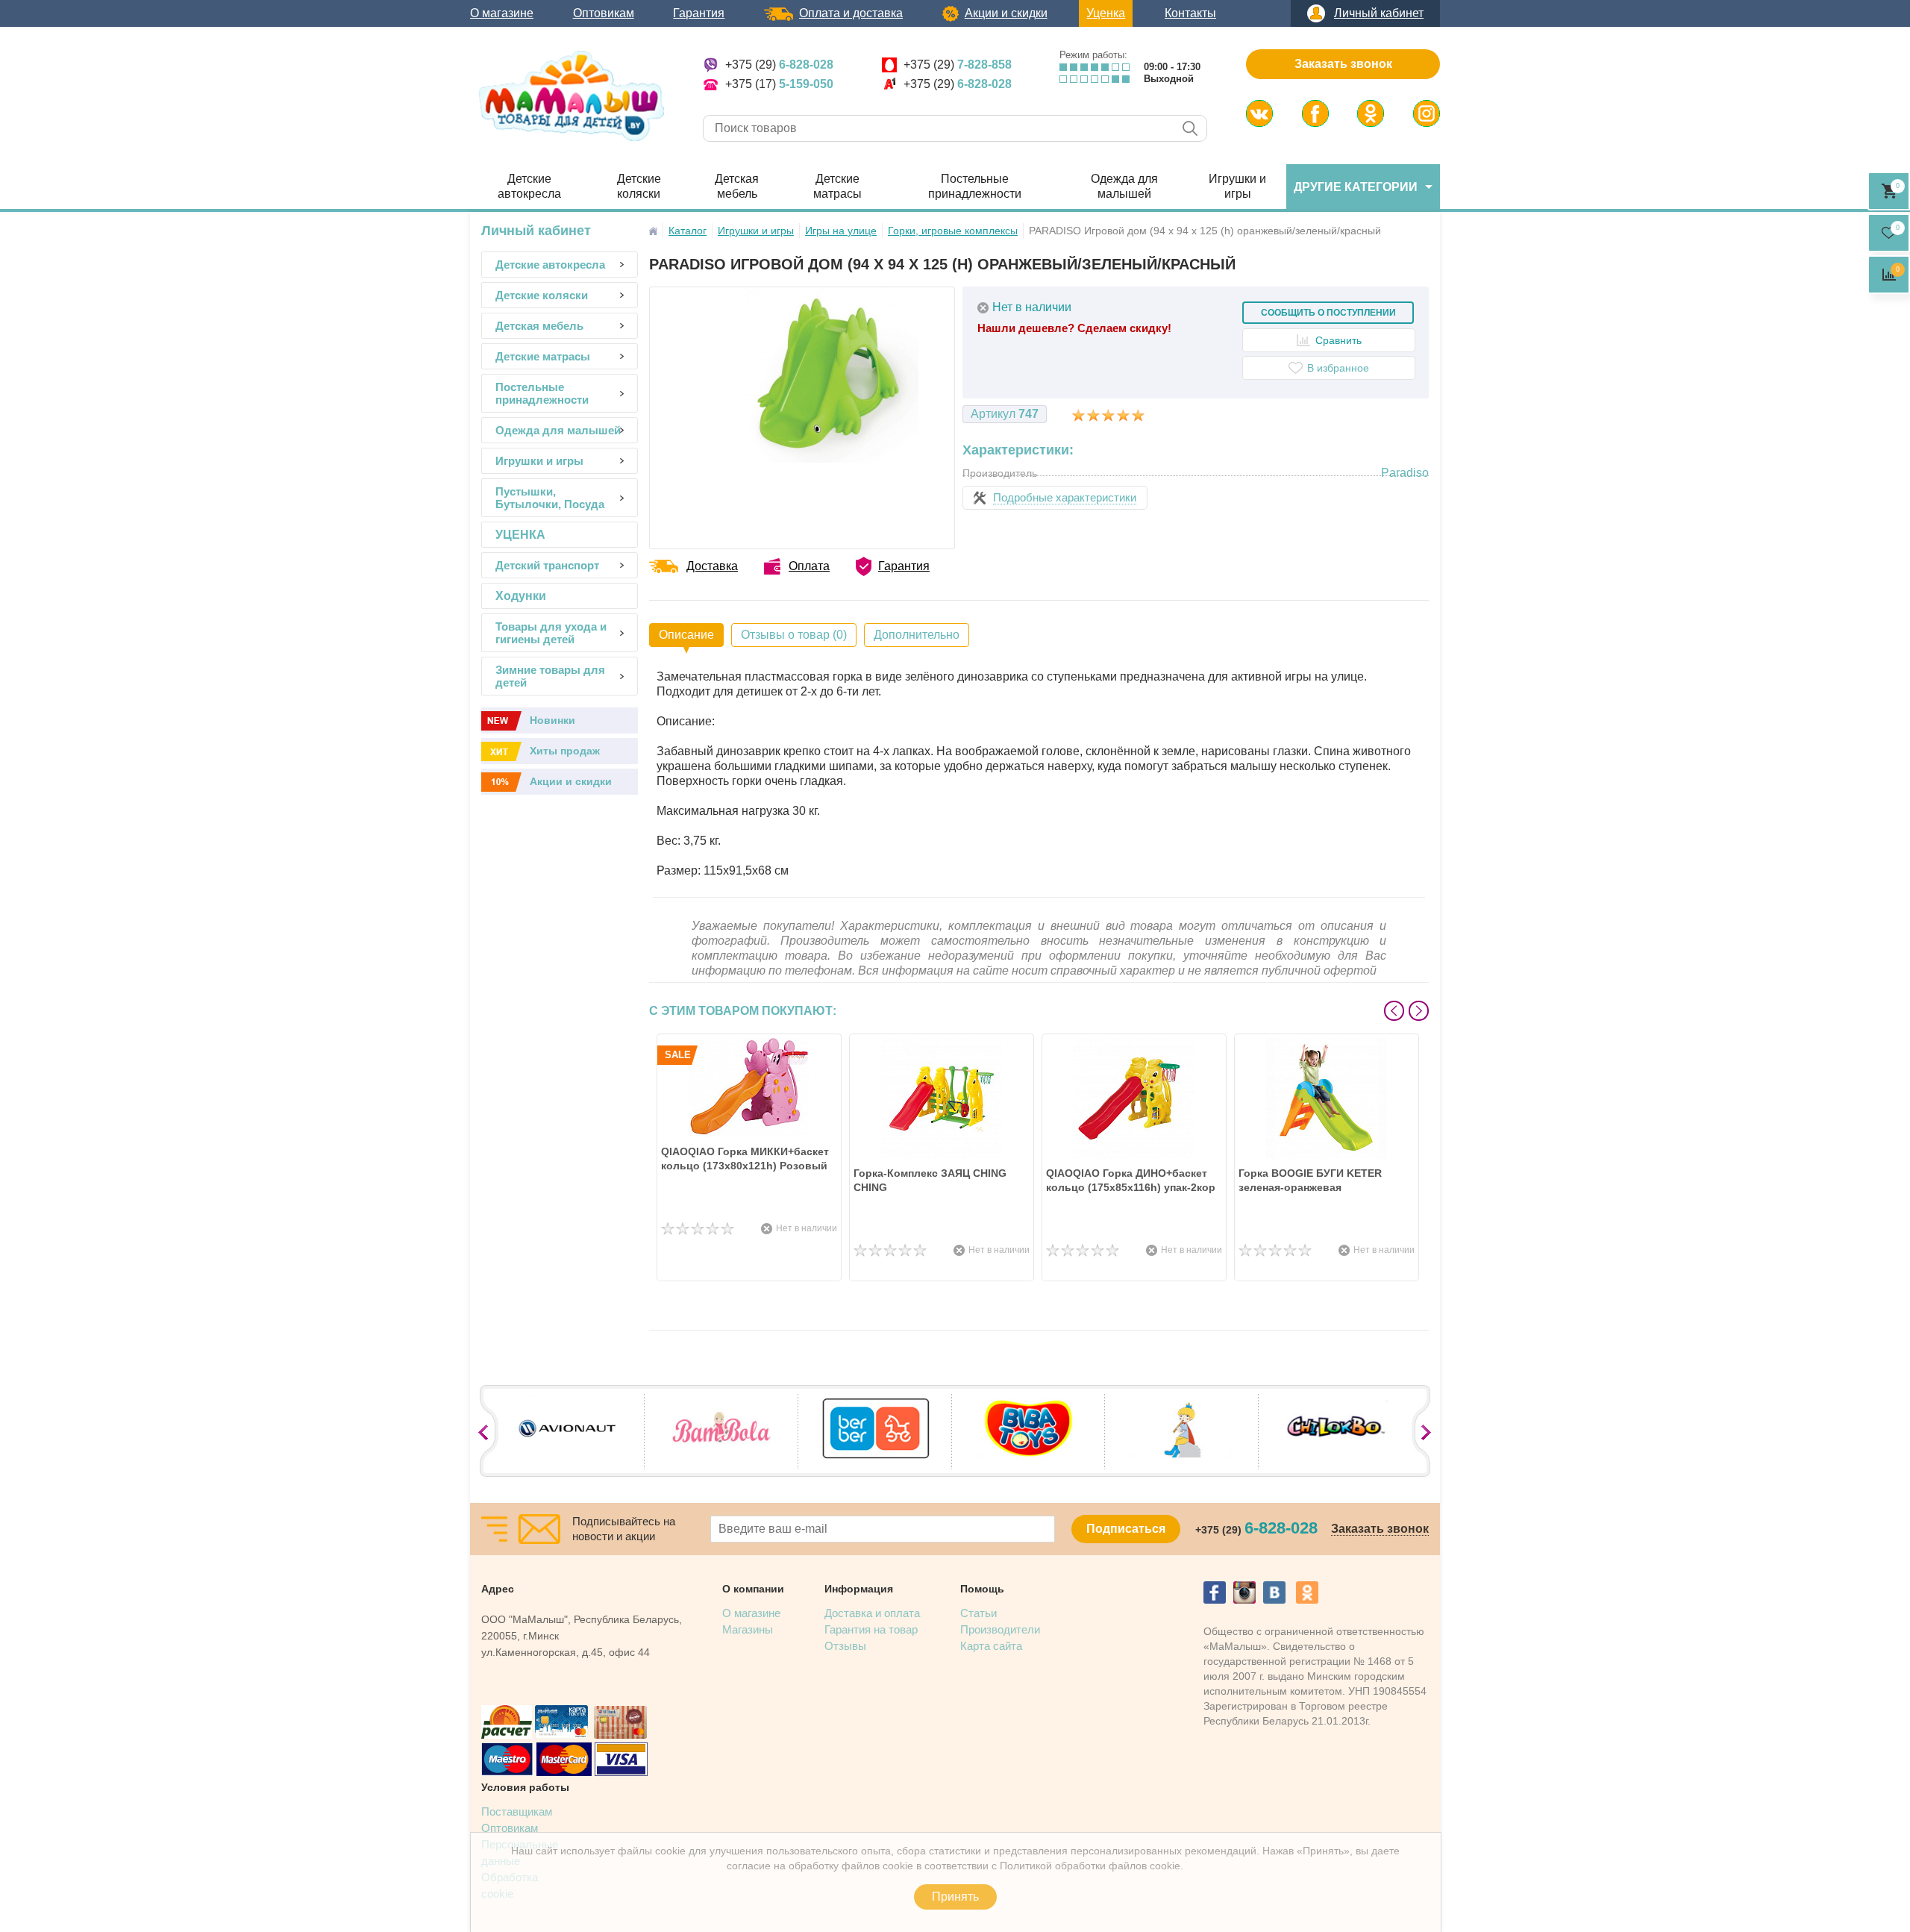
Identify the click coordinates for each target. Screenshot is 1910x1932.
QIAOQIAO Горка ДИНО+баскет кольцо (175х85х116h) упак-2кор (1131, 1180)
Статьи (979, 1613)
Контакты (1190, 13)
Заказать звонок (1343, 64)
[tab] (686, 635)
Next (1419, 1011)
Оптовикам (604, 13)
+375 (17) (779, 84)
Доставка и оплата (872, 1613)
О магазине (502, 13)
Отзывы (845, 1646)
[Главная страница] (653, 231)
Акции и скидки (1006, 13)
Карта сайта (991, 1646)
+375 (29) (779, 65)
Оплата (809, 566)
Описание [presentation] (686, 635)
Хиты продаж (565, 751)
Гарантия (699, 13)
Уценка (1106, 13)
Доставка (712, 566)
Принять (955, 1897)
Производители (1000, 1629)
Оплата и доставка (851, 13)
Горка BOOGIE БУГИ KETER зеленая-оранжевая (1310, 1180)
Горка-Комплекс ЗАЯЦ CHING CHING (930, 1180)
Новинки (552, 720)
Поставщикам (517, 1811)
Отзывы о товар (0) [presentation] (794, 635)
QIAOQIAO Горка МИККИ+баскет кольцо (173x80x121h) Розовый (745, 1159)
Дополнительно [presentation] (917, 635)
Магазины (748, 1629)
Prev (1394, 1011)
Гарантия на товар (871, 1629)
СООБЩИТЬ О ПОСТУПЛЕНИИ (1328, 313)
